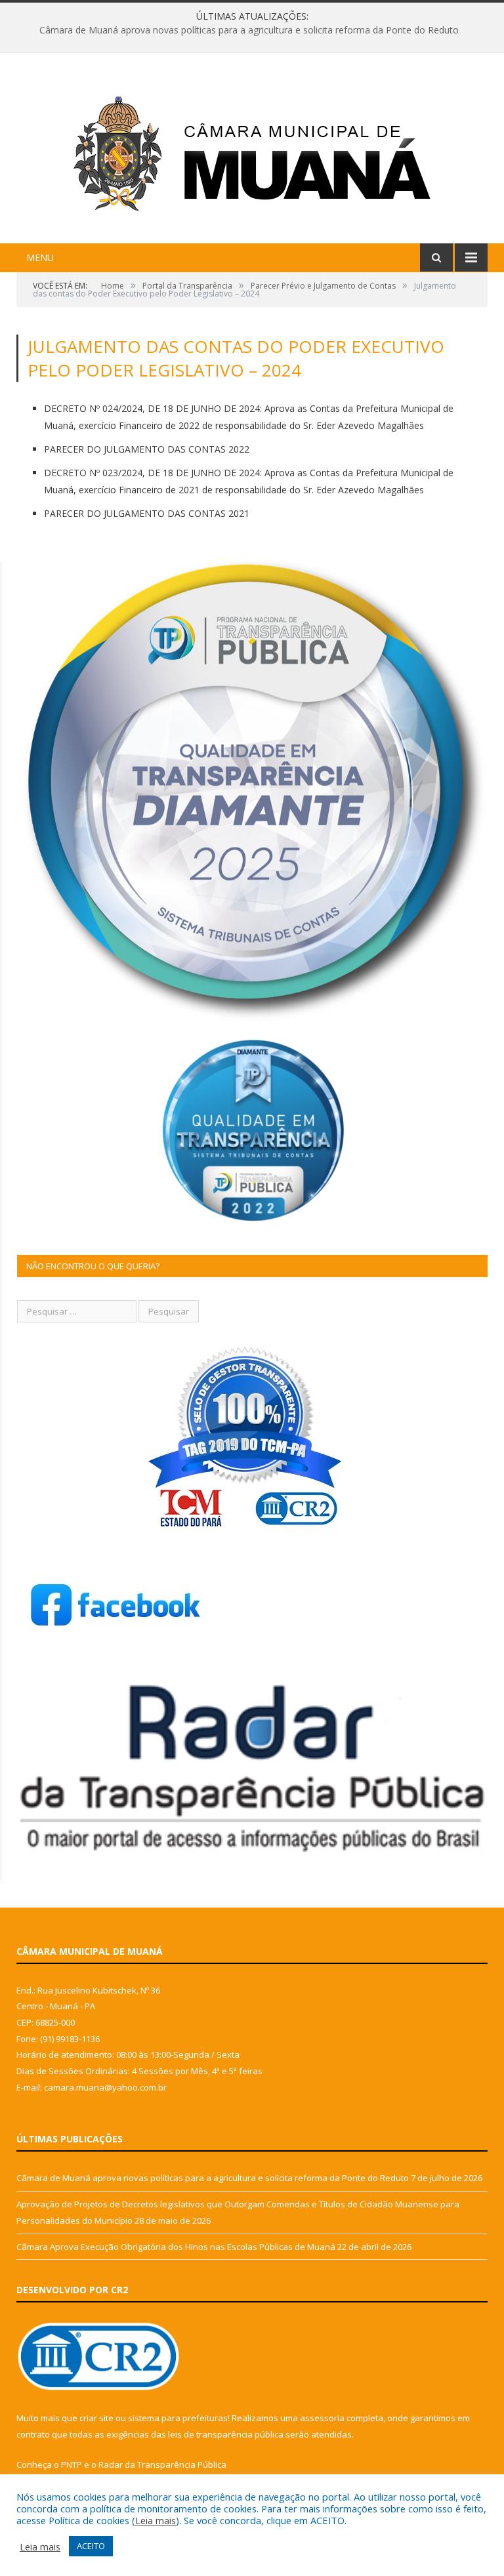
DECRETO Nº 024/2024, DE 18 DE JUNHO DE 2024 (152, 408)
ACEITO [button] (91, 2546)
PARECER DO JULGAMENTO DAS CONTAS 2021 (147, 513)
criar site (96, 2418)
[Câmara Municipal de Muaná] (252, 150)
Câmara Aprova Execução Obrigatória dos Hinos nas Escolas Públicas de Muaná (176, 2247)
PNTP (72, 2464)
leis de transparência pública (226, 2434)
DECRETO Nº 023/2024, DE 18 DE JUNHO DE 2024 (152, 473)
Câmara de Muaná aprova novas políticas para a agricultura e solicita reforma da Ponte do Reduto (213, 2178)
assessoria (322, 2418)
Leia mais (156, 2520)
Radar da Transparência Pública (162, 2464)
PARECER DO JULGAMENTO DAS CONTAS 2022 (147, 449)
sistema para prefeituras (178, 2418)
